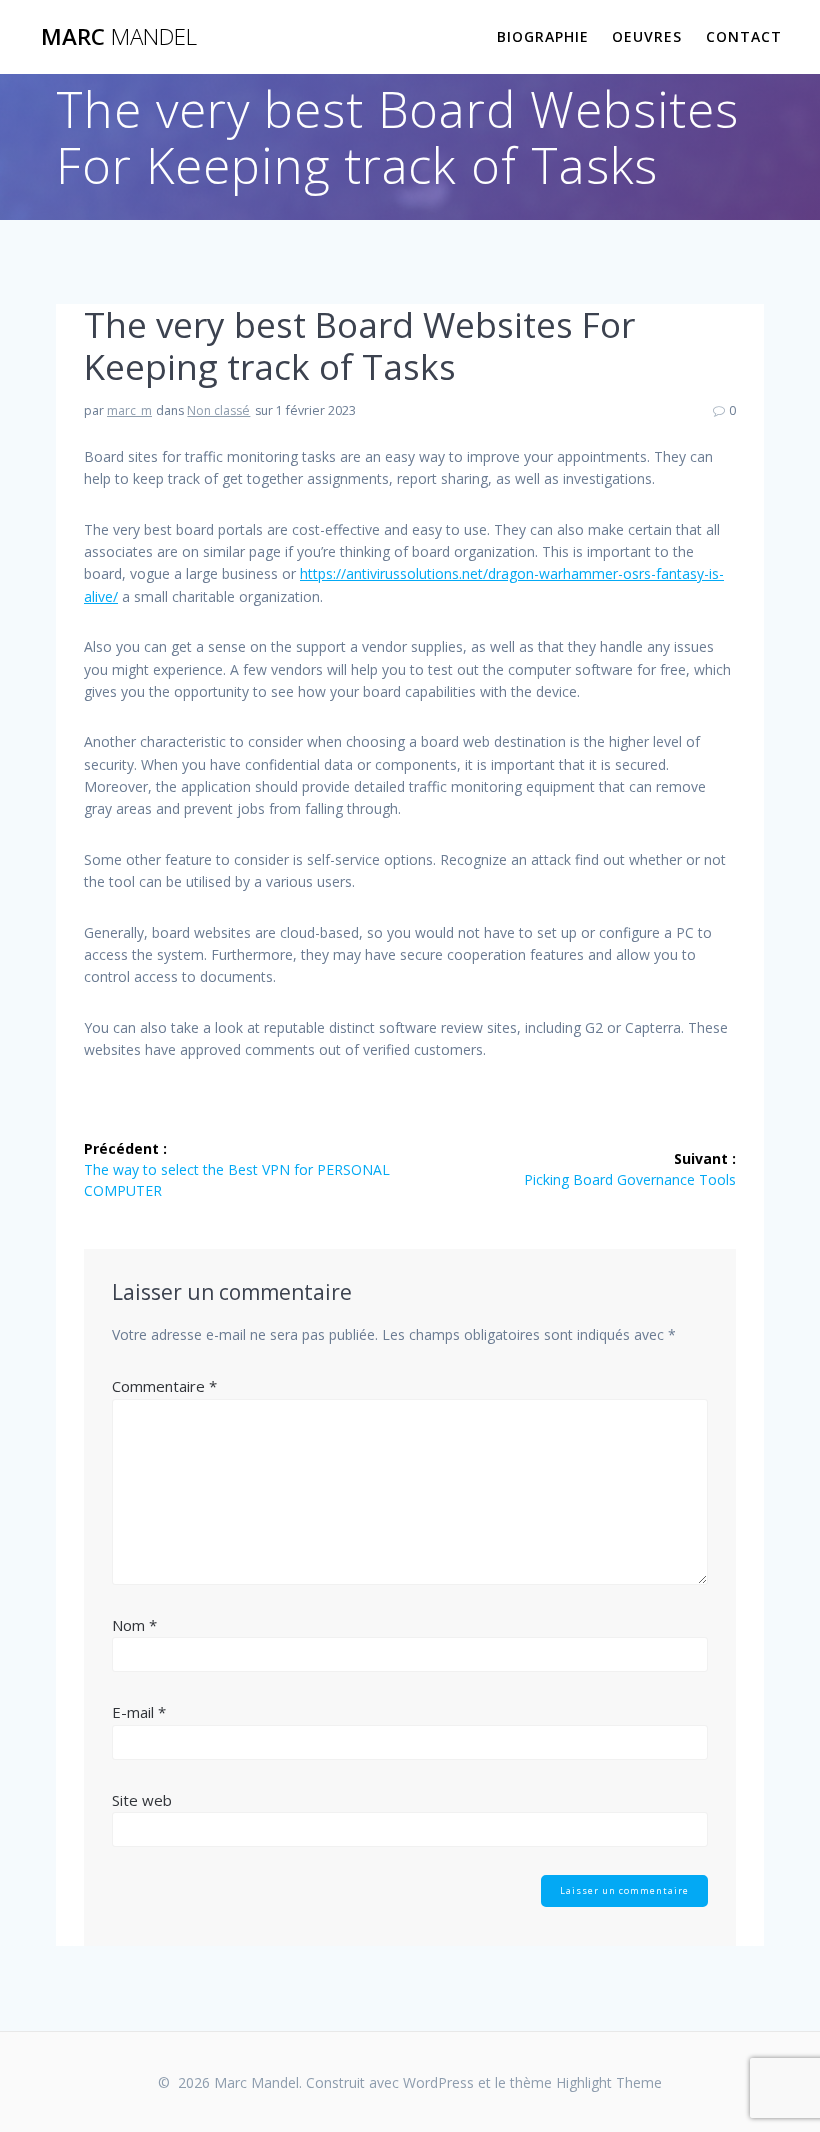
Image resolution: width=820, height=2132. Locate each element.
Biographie (543, 36)
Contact (744, 36)
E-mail (139, 1712)
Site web (142, 1800)
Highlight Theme (609, 2082)
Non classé (218, 410)
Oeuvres (647, 36)
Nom (134, 1625)
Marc (119, 37)
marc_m (129, 410)
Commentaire (164, 1386)
